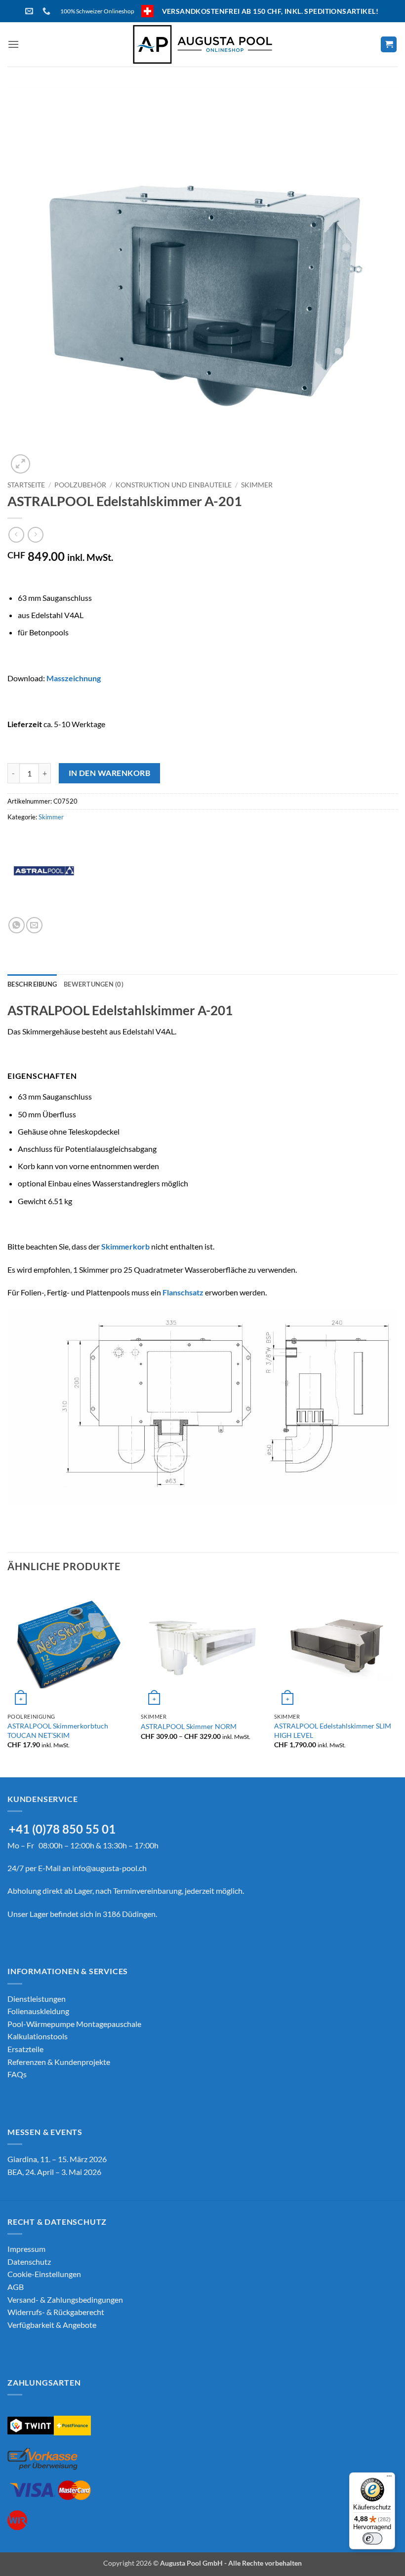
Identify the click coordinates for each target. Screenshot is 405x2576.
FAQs (17, 2074)
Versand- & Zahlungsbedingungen (65, 2300)
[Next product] (16, 534)
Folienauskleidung (38, 2011)
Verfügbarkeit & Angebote (52, 2325)
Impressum (26, 2249)
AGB (16, 2287)
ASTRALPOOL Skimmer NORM (189, 1726)
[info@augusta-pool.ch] (30, 11)
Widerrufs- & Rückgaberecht (56, 2312)
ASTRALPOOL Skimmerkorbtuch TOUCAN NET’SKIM (58, 1730)
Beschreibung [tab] (32, 984)
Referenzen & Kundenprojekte (59, 2062)
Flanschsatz (183, 1292)
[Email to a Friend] (34, 925)
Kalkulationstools (38, 2036)
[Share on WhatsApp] (17, 925)
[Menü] (389, 2478)
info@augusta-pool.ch (109, 1868)
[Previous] (8, 1680)
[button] (13, 44)
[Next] (397, 1680)
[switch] (372, 2539)
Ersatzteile (25, 2049)
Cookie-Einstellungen (44, 2274)
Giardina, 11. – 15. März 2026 (57, 2159)
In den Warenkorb (109, 773)
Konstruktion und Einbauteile (174, 485)
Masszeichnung (74, 678)
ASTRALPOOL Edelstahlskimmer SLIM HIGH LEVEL (333, 1730)
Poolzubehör (80, 485)
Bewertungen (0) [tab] (94, 984)
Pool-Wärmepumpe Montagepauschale (74, 2024)
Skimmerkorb (125, 1246)
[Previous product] (35, 534)
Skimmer (257, 485)
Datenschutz (29, 2262)
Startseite (26, 485)
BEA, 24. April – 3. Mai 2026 (54, 2172)
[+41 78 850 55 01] (48, 11)
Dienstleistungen (37, 1999)
